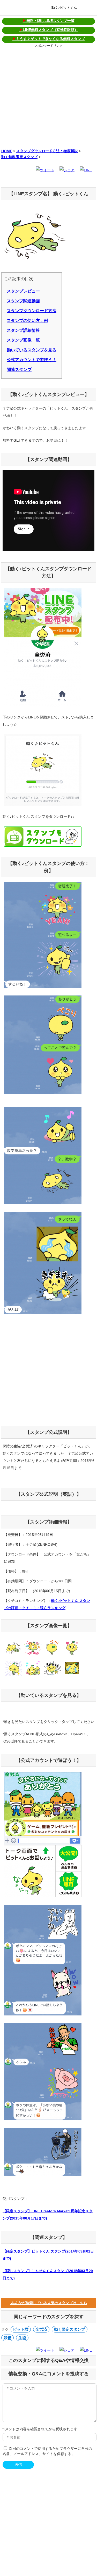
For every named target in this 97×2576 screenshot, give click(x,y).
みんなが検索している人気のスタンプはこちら (49, 2303)
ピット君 (21, 2329)
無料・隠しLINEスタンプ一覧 (49, 21)
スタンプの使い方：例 (27, 321)
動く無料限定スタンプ (19, 157)
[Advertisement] (48, 97)
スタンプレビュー (23, 291)
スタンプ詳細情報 (23, 330)
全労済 (41, 2329)
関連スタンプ (19, 370)
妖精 (8, 2338)
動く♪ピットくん (64, 8)
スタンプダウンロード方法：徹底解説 (47, 151)
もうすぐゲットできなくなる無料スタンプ (49, 39)
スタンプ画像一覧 (23, 340)
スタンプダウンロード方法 (32, 311)
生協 (22, 2338)
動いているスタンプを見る (32, 350)
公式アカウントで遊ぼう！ (32, 360)
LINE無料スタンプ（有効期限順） (49, 30)
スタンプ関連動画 (23, 301)
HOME (7, 151)
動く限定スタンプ (70, 2329)
